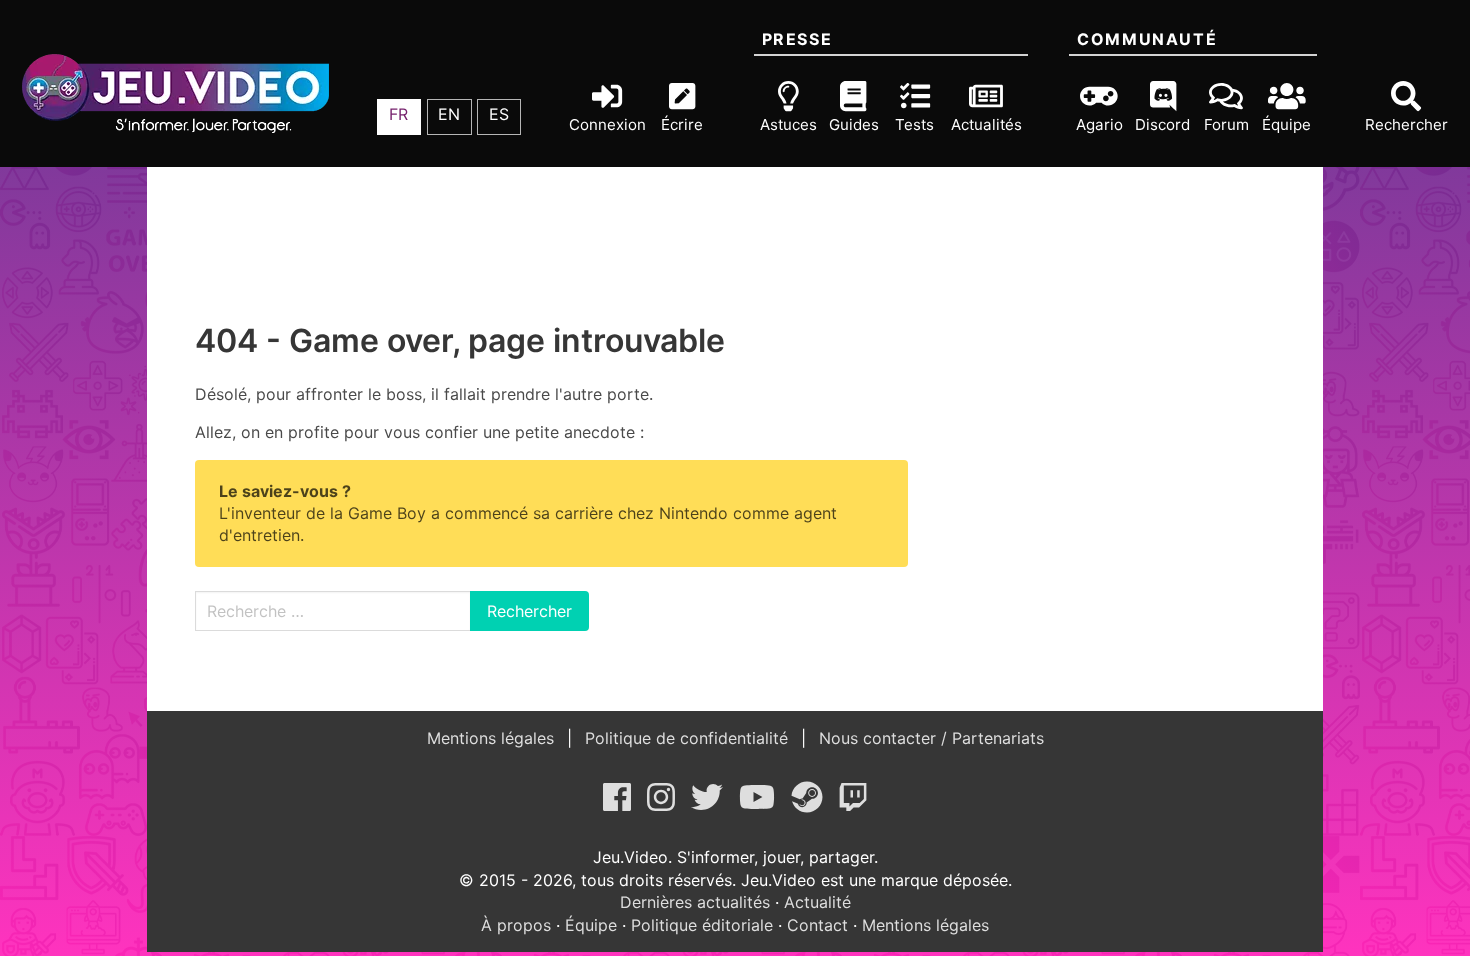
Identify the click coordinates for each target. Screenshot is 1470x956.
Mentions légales (493, 738)
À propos (516, 925)
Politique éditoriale (702, 925)
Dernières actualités (695, 902)
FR (398, 114)
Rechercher (529, 611)
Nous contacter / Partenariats (929, 738)
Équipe (591, 925)
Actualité (817, 902)
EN (449, 114)
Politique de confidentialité (686, 738)
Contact (817, 925)
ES (499, 114)
